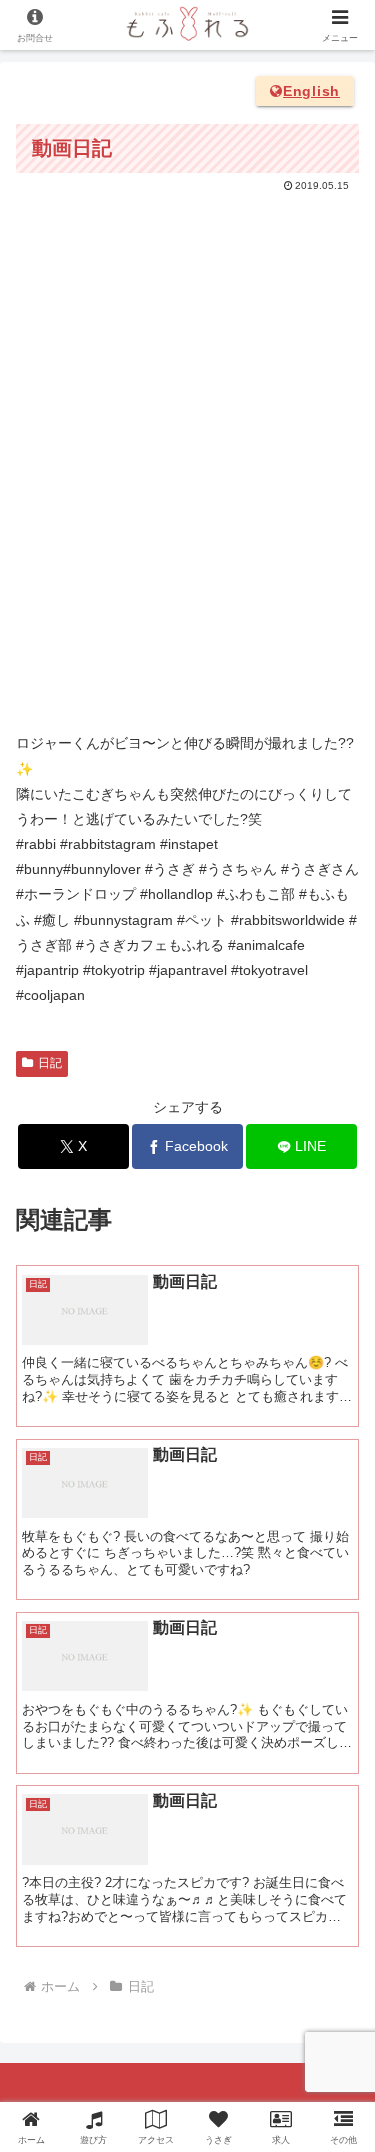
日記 (50, 1063)
